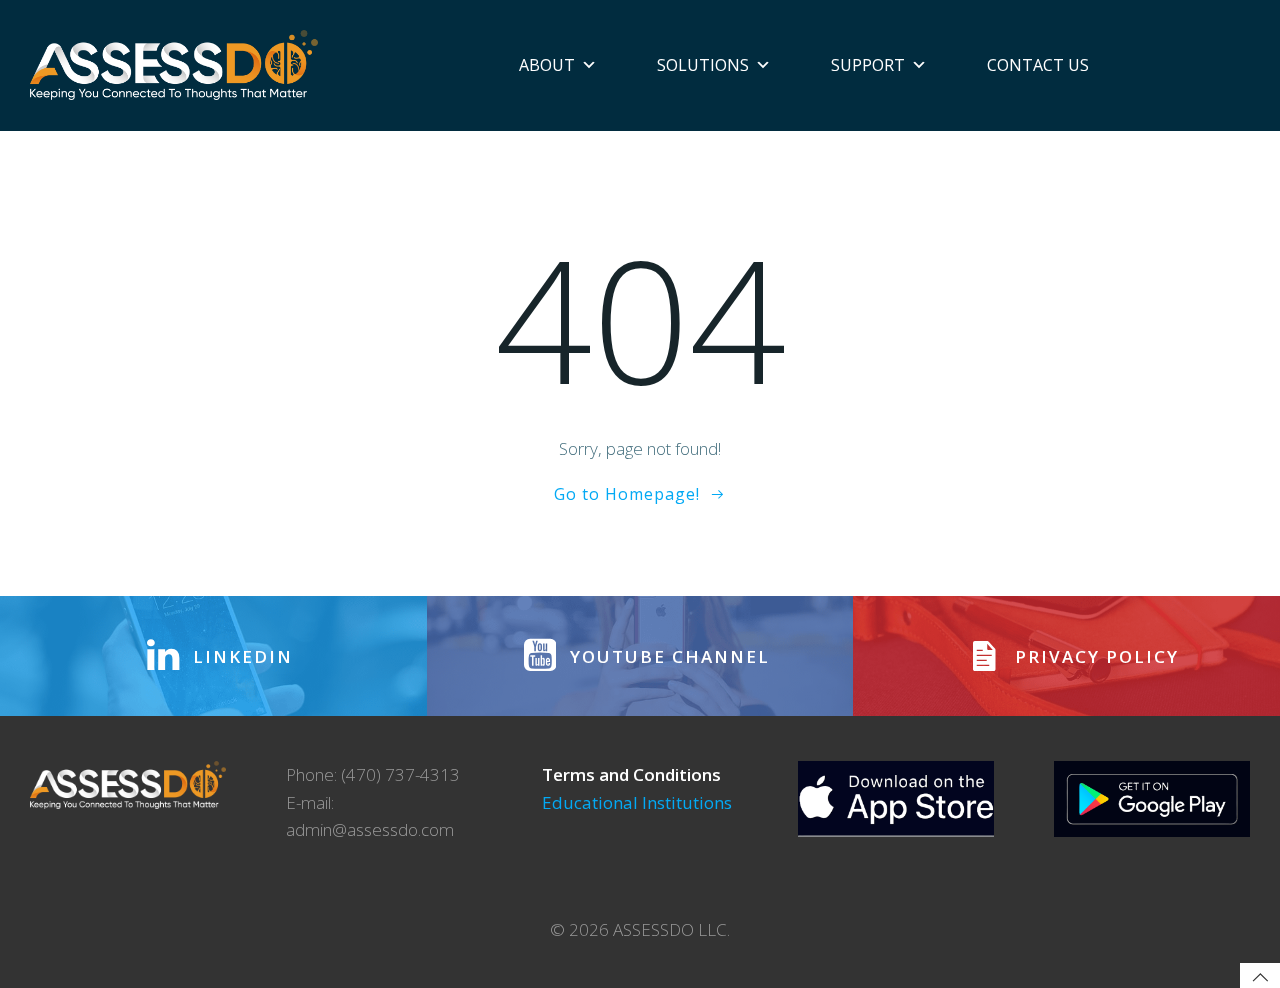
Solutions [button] (703, 65)
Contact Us (1038, 65)
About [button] (547, 65)
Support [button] (868, 65)
